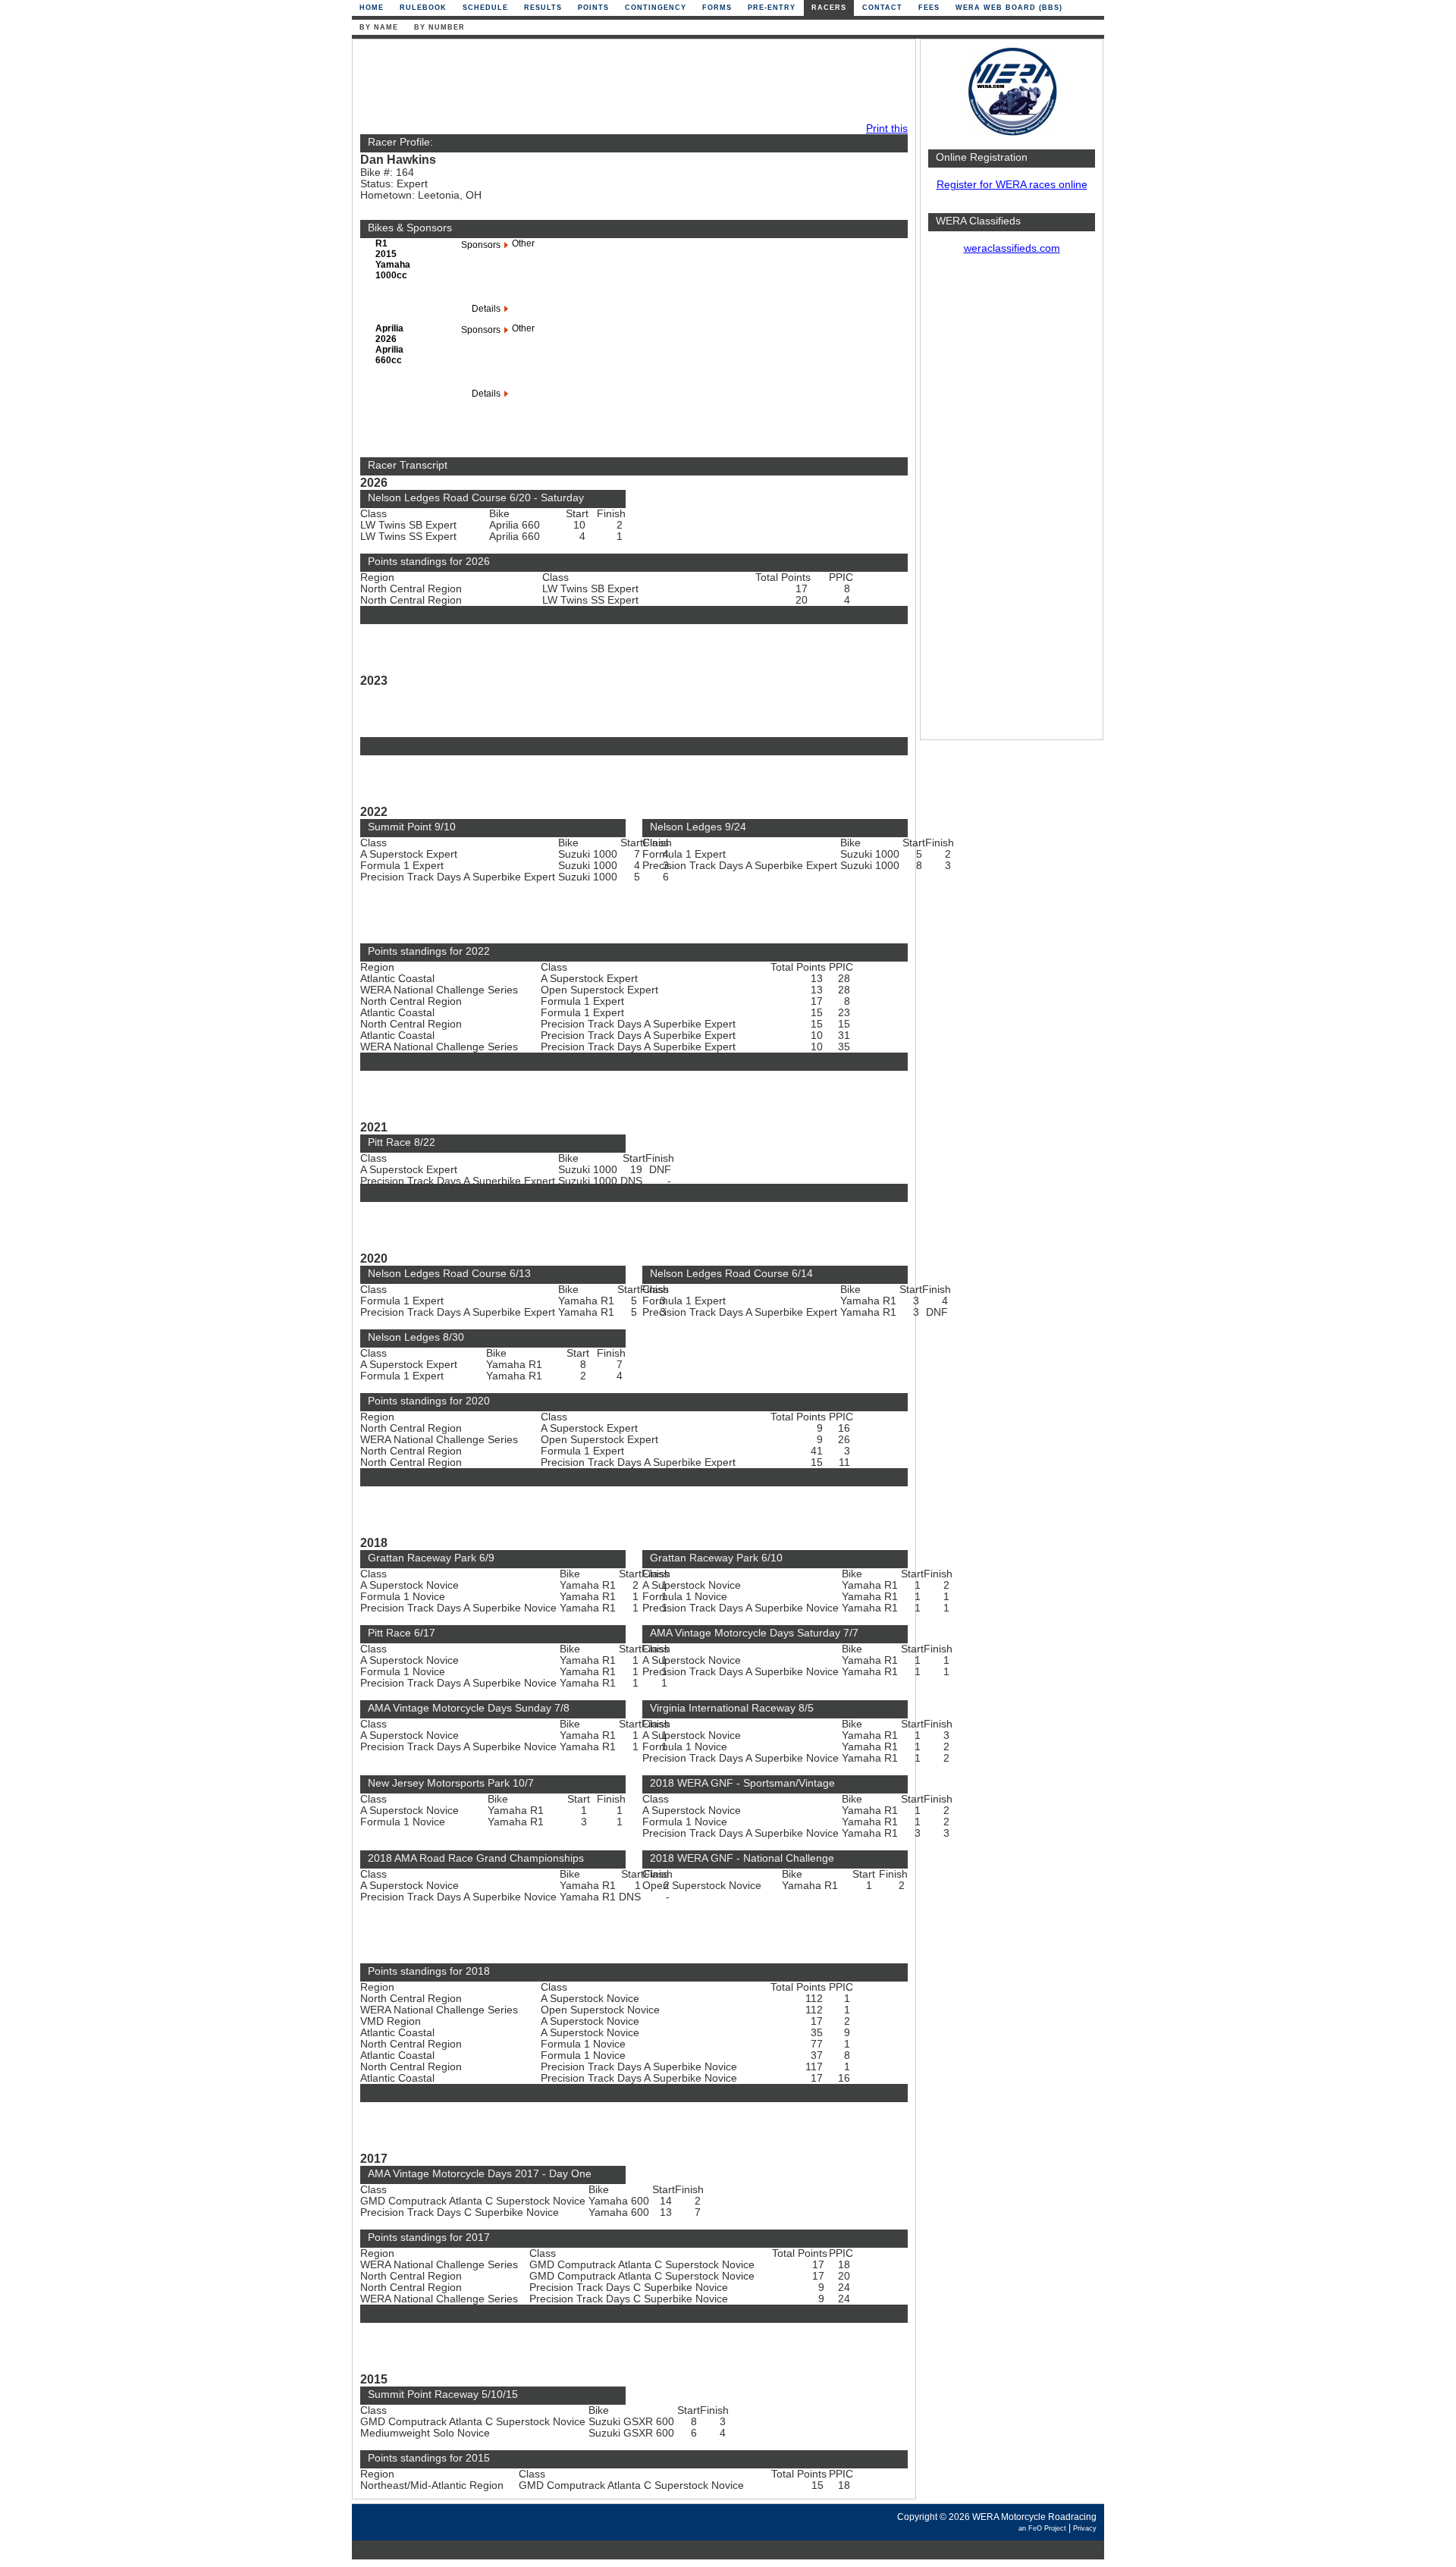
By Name (379, 27)
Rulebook (423, 8)
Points (593, 8)
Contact (882, 8)
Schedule (485, 8)
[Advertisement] (1012, 504)
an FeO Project (1042, 2528)
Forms (717, 8)
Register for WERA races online (1012, 185)
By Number (439, 27)
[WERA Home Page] (1012, 134)
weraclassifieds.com (1012, 248)
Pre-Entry (772, 8)
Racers (829, 8)
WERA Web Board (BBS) (1009, 8)
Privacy (1085, 2528)
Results (543, 8)
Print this (887, 129)
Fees (929, 8)
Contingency (656, 8)
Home (372, 8)
